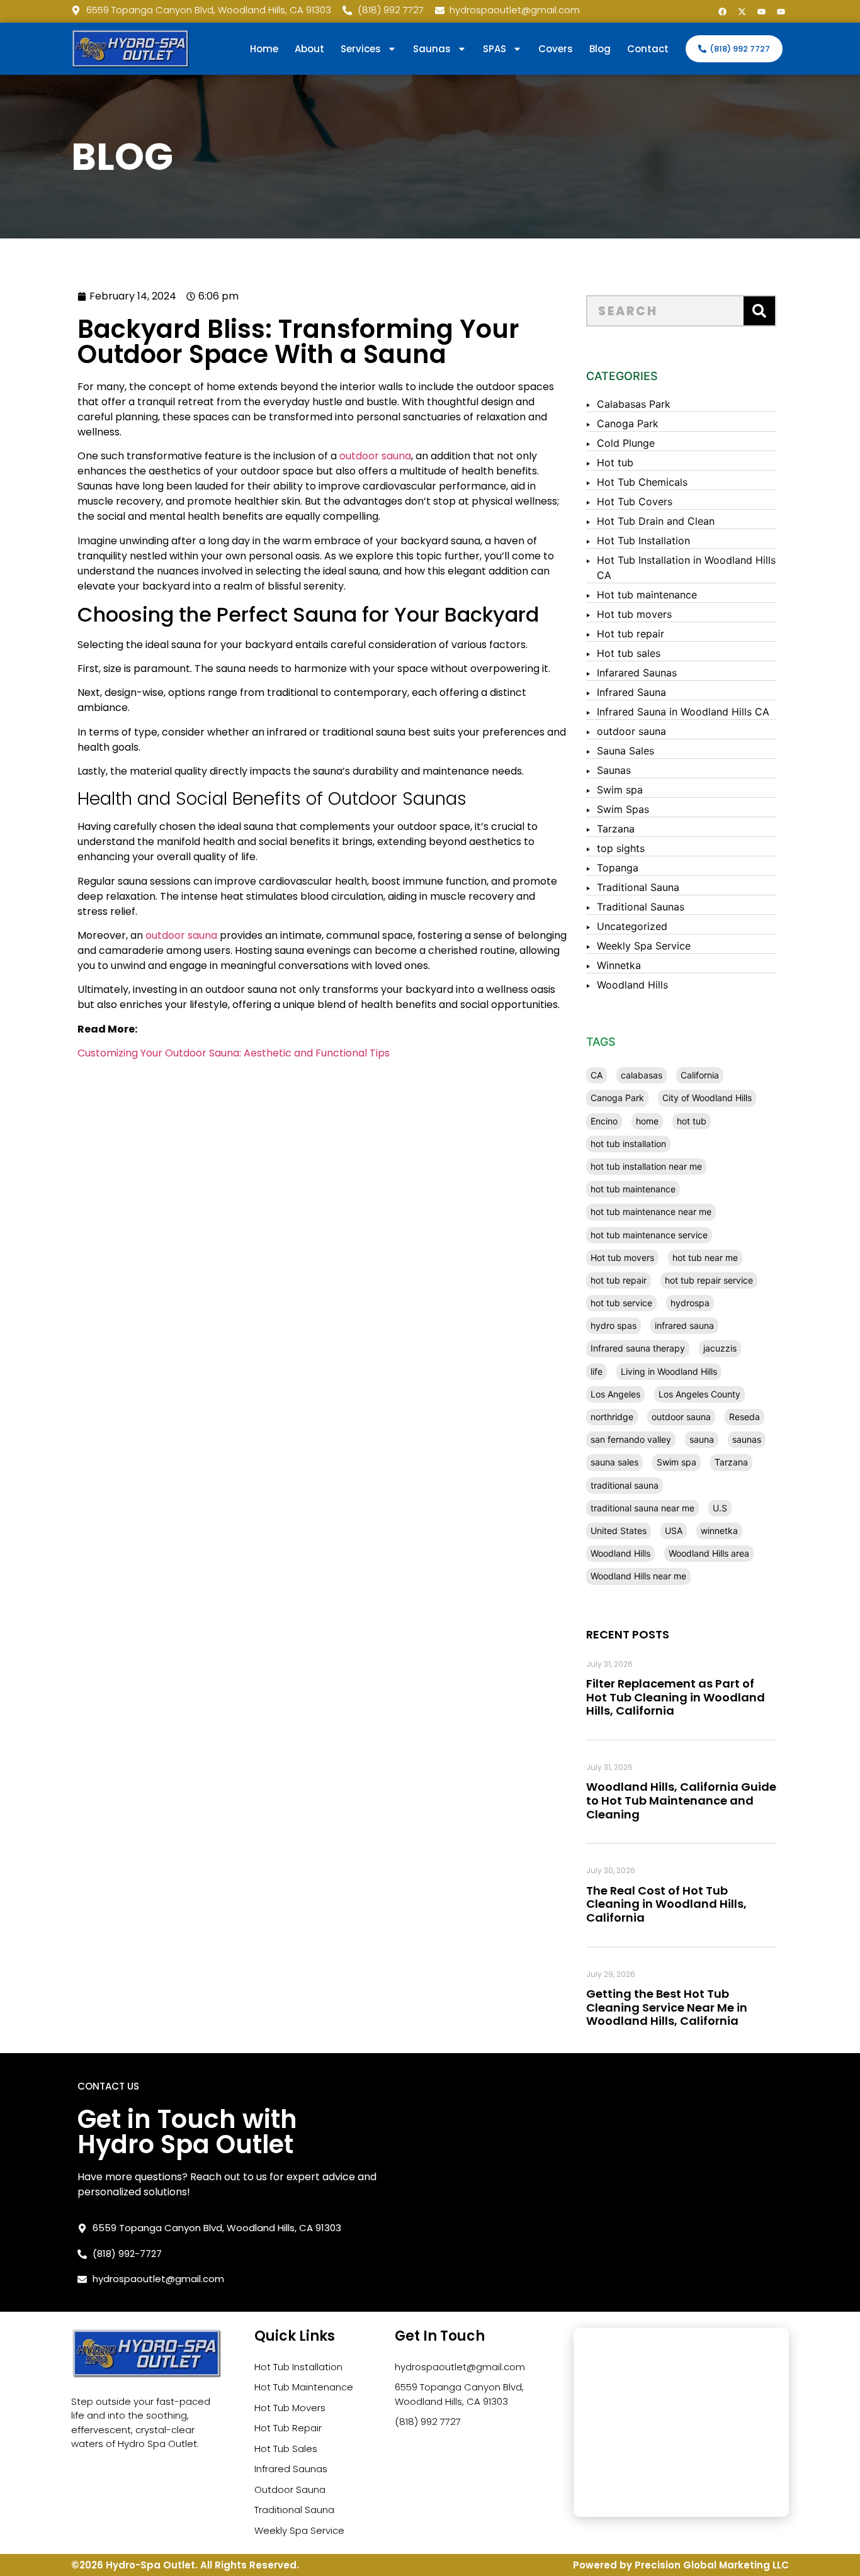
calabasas (642, 1075)
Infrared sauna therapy (638, 1348)
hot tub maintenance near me (651, 1212)
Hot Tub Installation (643, 540)
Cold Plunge (626, 443)
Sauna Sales (625, 751)
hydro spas (614, 1325)
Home (264, 49)
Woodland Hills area (709, 1553)
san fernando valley (631, 1439)
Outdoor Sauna (290, 2489)
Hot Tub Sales (286, 2449)
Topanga (618, 868)
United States (619, 1531)
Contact (648, 49)
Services (361, 49)
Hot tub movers (634, 614)
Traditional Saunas (641, 907)
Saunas (614, 770)
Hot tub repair (631, 634)
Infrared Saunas (291, 2469)
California (700, 1075)
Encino (604, 1121)
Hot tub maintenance (647, 595)
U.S (720, 1508)
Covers (556, 49)
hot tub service (621, 1303)
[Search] (759, 311)
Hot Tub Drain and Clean (656, 521)
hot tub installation (628, 1144)
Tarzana (616, 829)
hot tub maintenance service (649, 1235)
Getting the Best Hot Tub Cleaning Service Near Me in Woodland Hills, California (667, 2007)
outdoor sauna (375, 456)
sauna (702, 1439)
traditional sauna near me (642, 1508)
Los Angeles (615, 1394)
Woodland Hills (632, 985)
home (647, 1121)
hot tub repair (619, 1280)
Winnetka (619, 965)
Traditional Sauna (638, 887)
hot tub (692, 1121)
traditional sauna (625, 1485)
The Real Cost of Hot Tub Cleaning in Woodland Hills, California (666, 1904)
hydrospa (690, 1303)
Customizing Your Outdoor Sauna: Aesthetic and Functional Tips (234, 1053)
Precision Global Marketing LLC (712, 2565)
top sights (621, 848)
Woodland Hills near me (638, 1576)
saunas (747, 1439)
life (597, 1371)
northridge (612, 1417)
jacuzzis (720, 1348)
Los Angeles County (699, 1394)
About (309, 49)
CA (597, 1075)
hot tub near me (705, 1257)
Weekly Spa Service (644, 946)
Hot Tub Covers (635, 501)
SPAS (495, 49)
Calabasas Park (634, 404)
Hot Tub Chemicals (642, 482)
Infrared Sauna (631, 692)
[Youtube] (761, 11)
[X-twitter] (742, 11)
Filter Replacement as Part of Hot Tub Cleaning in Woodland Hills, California (676, 1697)
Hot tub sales (629, 653)
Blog (600, 49)
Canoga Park (628, 423)
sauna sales (614, 1462)
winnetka (719, 1531)
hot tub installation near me (646, 1166)
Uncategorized (632, 926)
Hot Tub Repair (288, 2428)
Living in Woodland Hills (669, 1371)
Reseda (744, 1417)
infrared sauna (684, 1325)
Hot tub (615, 462)
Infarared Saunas (637, 673)
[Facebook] (722, 11)
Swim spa (620, 790)
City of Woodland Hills (707, 1098)
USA (674, 1531)
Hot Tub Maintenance (304, 2387)
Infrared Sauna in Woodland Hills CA (683, 712)
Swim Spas (623, 809)
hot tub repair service (709, 1280)
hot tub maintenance (633, 1189)
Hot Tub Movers (290, 2408)
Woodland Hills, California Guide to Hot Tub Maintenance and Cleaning (681, 1800)
